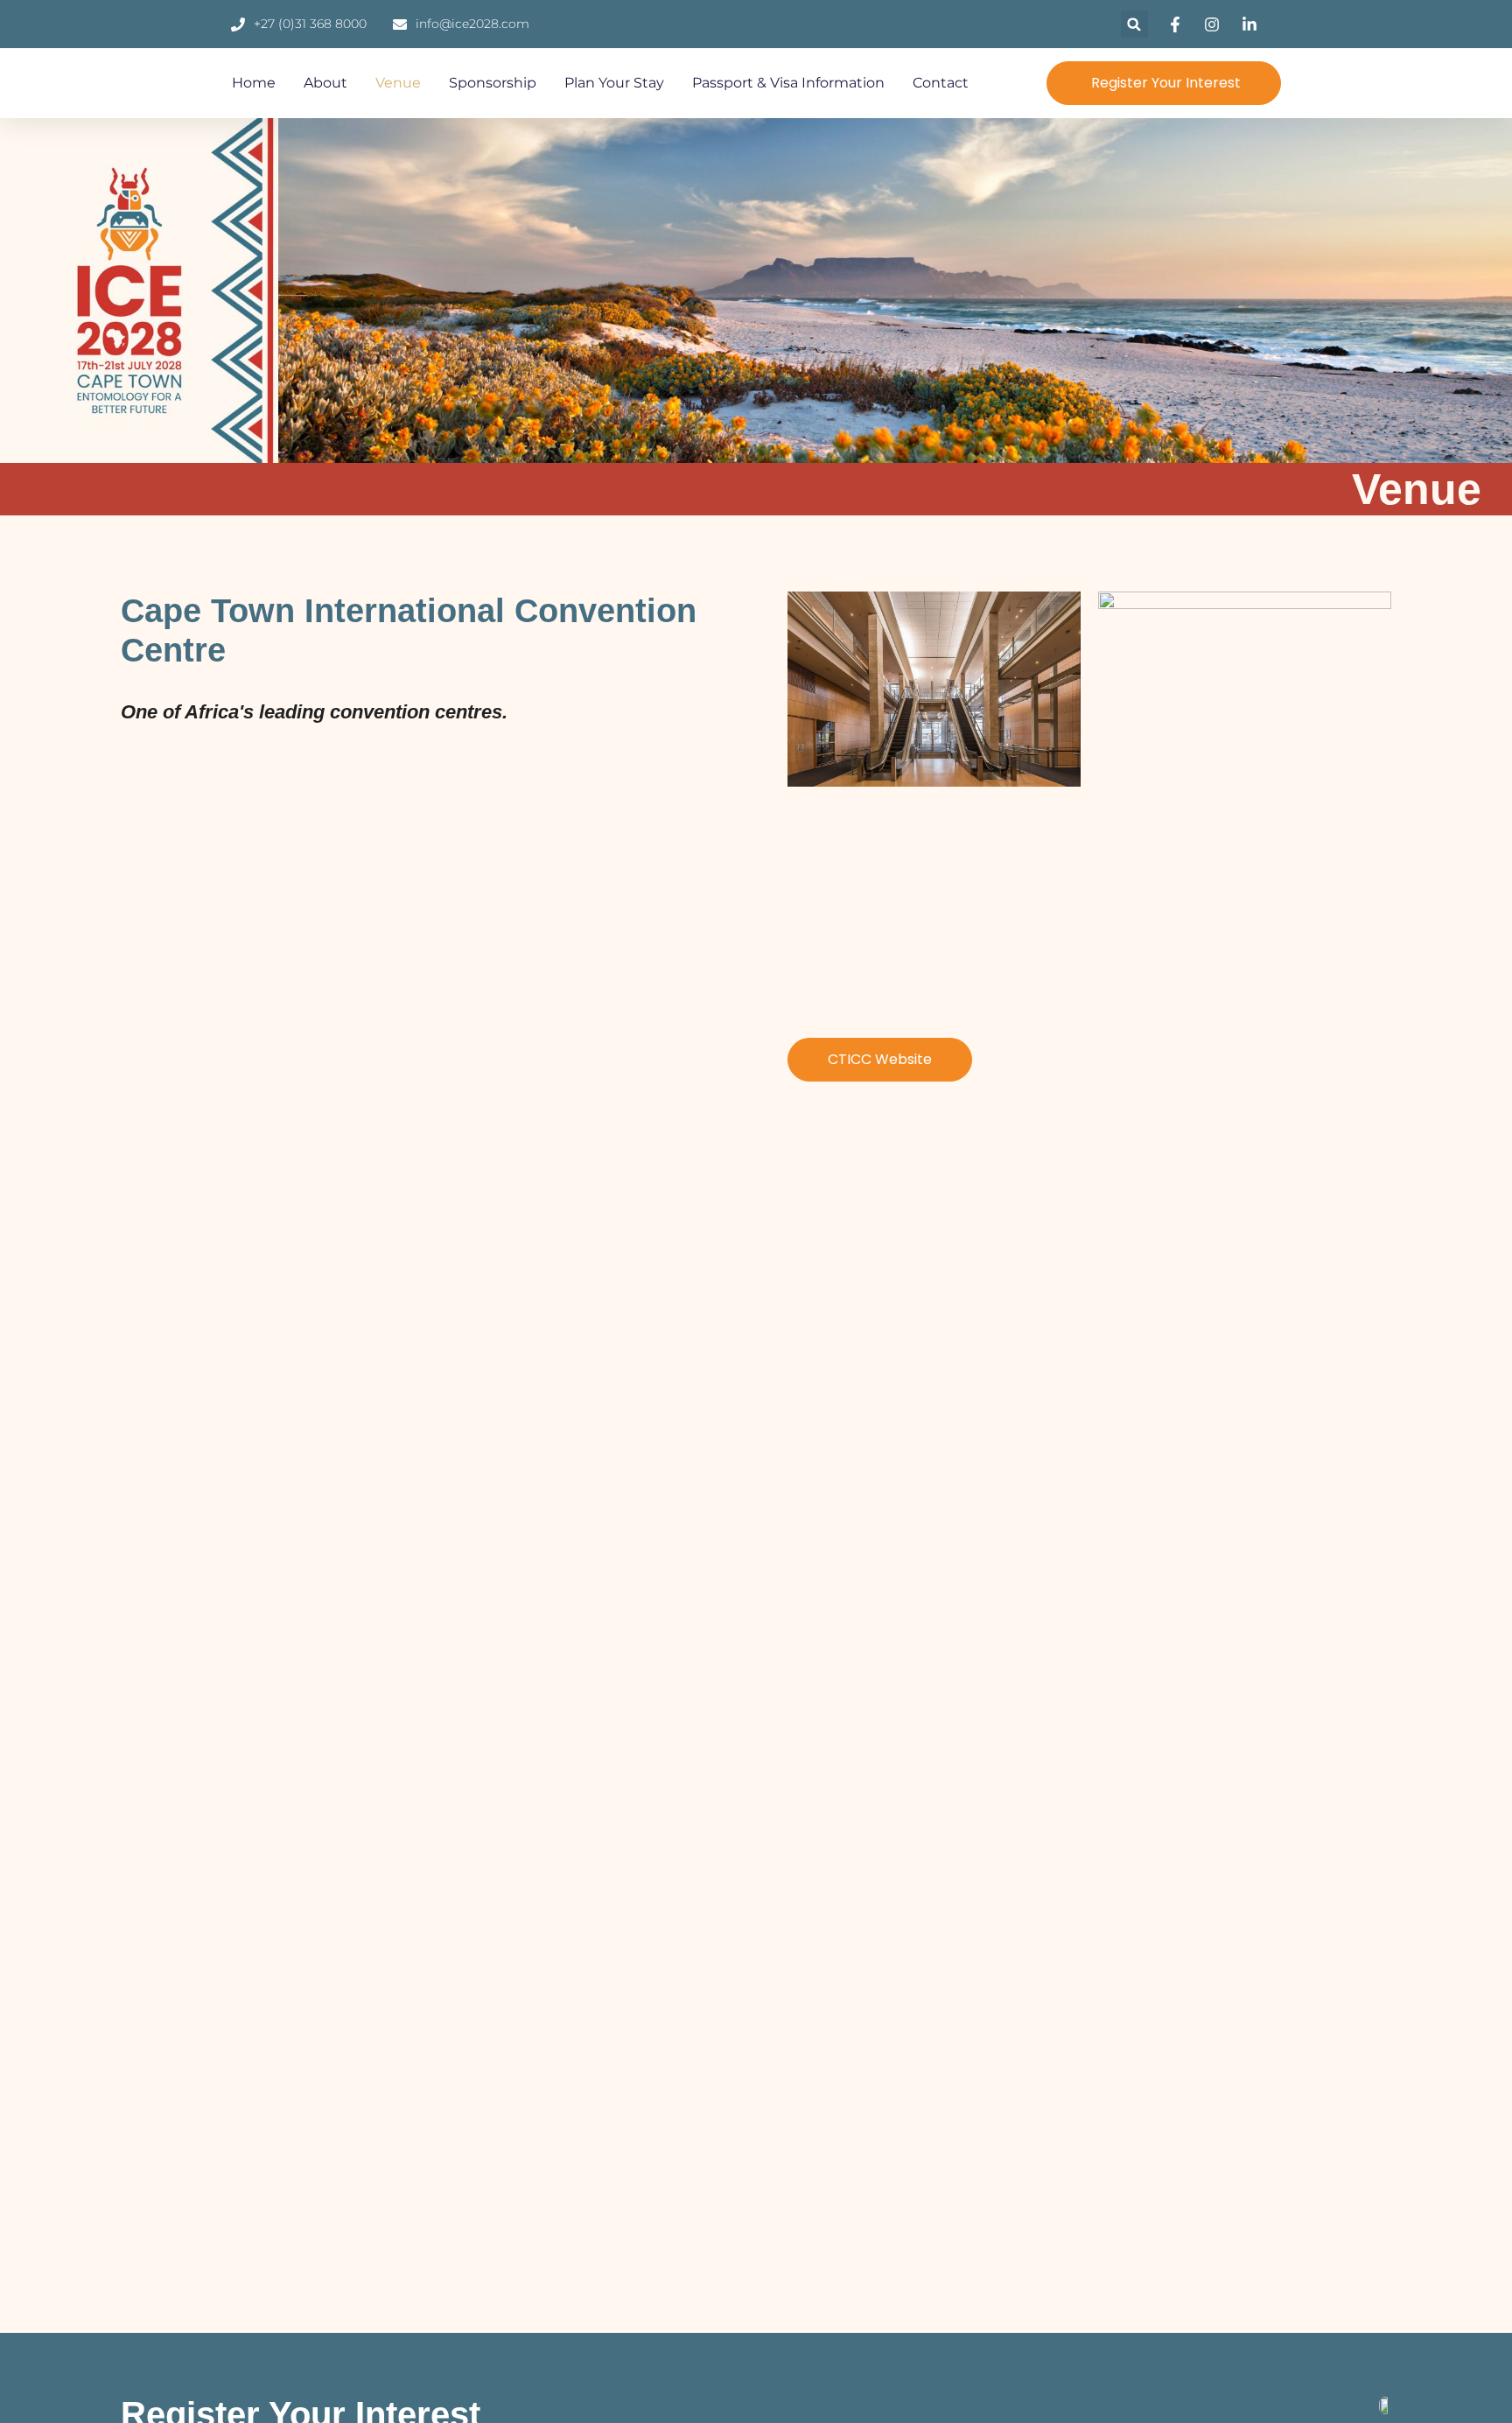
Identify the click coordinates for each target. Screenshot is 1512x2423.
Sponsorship (493, 83)
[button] (1134, 24)
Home (254, 83)
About (325, 83)
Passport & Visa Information (788, 83)
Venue (398, 83)
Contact (941, 83)
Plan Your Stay (614, 83)
